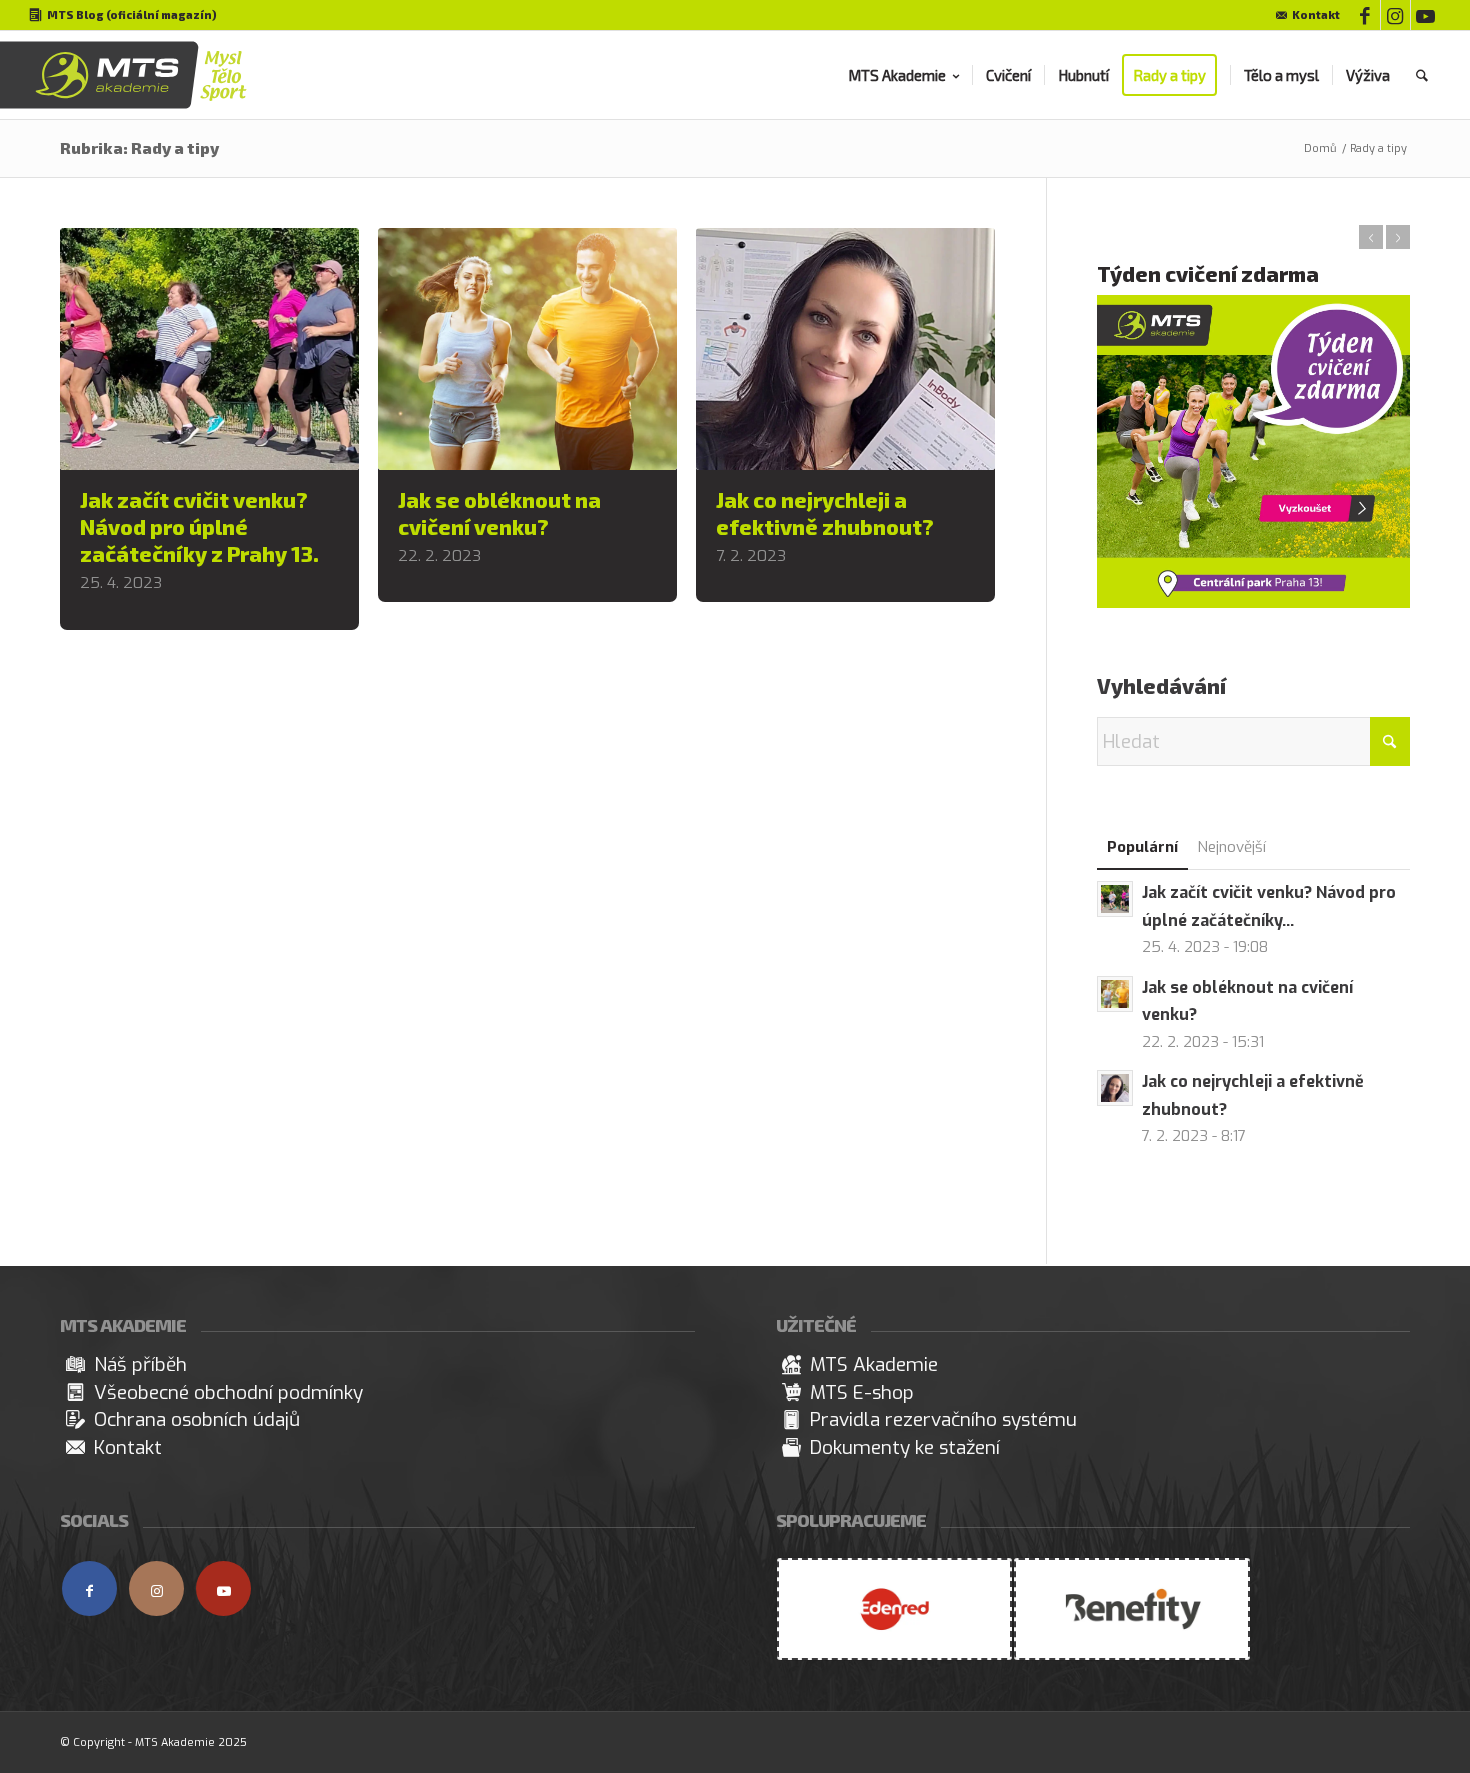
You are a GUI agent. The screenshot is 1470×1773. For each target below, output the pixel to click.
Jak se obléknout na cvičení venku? (499, 513)
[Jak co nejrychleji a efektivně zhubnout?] (845, 349)
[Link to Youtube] (1426, 15)
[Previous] (1371, 237)
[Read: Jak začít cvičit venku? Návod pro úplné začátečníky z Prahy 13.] (1115, 899)
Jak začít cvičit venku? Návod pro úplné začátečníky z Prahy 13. (199, 526)
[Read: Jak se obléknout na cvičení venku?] (1115, 994)
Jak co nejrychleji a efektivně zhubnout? (825, 513)
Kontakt (1316, 14)
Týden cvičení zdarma (1208, 273)
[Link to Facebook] (1365, 15)
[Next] (1398, 237)
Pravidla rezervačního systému (943, 1419)
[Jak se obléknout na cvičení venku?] (527, 349)
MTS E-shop (862, 1392)
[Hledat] (1422, 75)
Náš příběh (140, 1364)
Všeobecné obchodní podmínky (228, 1392)
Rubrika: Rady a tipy (139, 147)
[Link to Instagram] (1395, 15)
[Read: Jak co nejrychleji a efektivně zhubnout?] (1115, 1088)
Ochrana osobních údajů (197, 1419)
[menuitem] (1303, 15)
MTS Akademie (874, 1364)
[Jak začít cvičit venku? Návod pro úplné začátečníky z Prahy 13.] (209, 349)
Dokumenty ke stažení (905, 1447)
